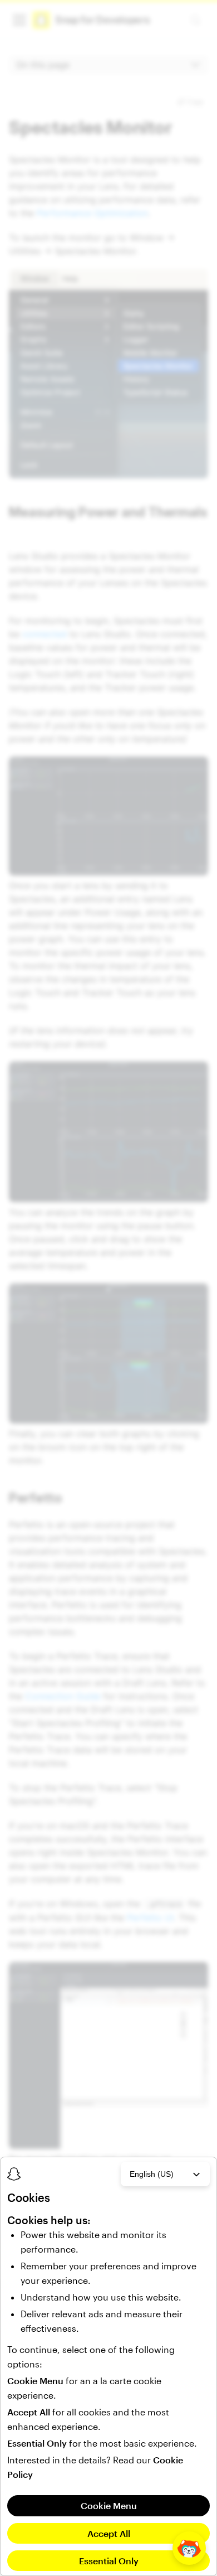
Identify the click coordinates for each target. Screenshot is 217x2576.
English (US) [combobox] (152, 2174)
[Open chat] (189, 2548)
